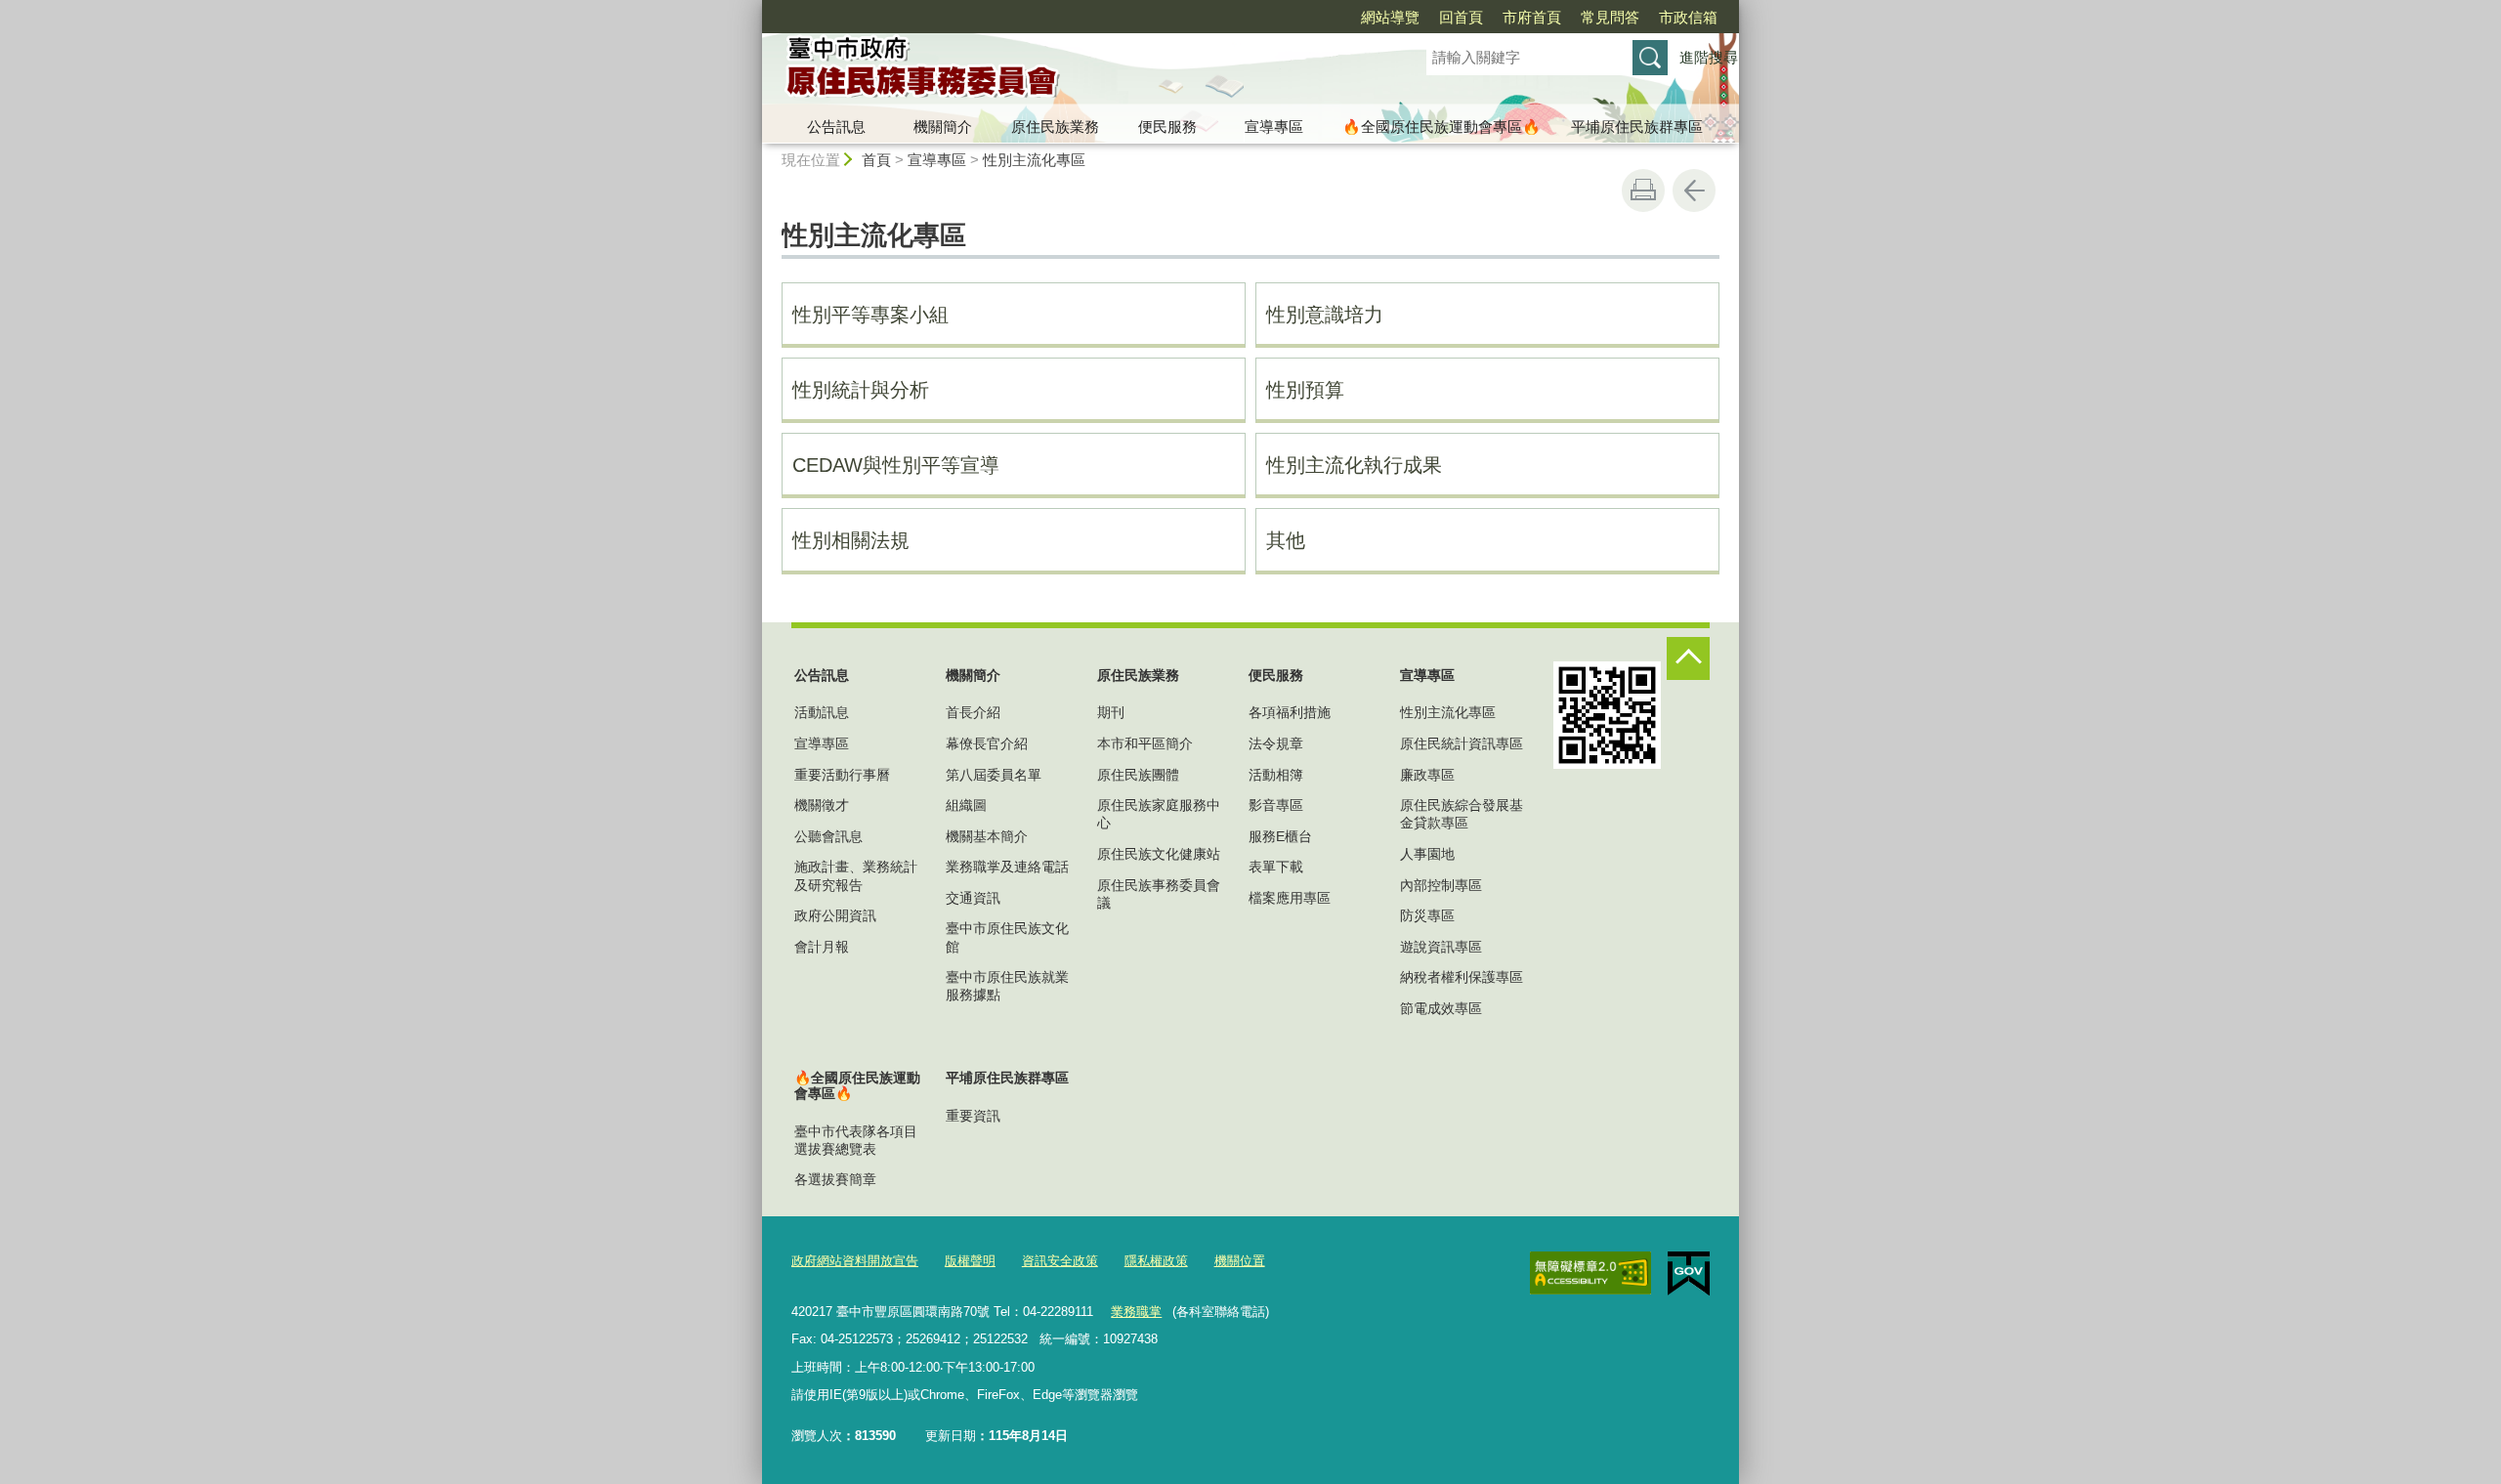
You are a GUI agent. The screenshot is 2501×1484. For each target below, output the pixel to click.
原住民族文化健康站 (1159, 854)
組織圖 (966, 805)
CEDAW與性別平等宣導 (896, 465)
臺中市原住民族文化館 (1007, 937)
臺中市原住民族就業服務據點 (1007, 986)
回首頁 (1461, 17)
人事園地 (1427, 854)
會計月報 (822, 947)
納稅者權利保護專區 (1462, 977)
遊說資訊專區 (1441, 947)
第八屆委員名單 (994, 775)
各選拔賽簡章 (835, 1179)
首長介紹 (973, 712)
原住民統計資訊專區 (1462, 743)
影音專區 (1276, 805)
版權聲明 (970, 1261)
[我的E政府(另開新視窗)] (1689, 1274)
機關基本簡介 (987, 836)
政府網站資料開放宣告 (855, 1261)
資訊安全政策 (1060, 1261)
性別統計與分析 (861, 390)
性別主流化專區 (1034, 160)
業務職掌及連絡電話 (1007, 867)
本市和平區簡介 (1145, 743)
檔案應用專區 (1290, 898)
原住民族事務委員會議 (1159, 894)
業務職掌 (1136, 1312)
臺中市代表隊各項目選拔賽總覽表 (856, 1140)
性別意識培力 (1325, 315)
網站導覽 (1390, 17)
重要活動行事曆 (842, 775)
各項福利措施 (1290, 712)
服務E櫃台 (1280, 836)
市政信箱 (1688, 17)
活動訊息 (822, 712)
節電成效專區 (1441, 1008)
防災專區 (1427, 915)
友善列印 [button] (1643, 191)
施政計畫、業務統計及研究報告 (856, 875)
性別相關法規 (851, 540)
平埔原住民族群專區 (1637, 127)
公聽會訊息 (828, 836)
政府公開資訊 (835, 915)
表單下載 (1276, 867)
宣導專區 (1274, 127)
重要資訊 (973, 1116)
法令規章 (1276, 743)
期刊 (1111, 712)
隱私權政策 (1156, 1261)
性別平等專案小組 (870, 315)
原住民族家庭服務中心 (1159, 814)
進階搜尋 (1709, 57)
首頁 (876, 160)
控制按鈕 (1688, 658)
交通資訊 (973, 898)
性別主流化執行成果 (1354, 465)
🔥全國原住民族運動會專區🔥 (1441, 127)
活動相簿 (1276, 775)
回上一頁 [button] (1694, 191)
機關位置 (1240, 1261)
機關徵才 (822, 805)
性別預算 (1305, 390)
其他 (1286, 540)
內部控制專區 (1441, 885)
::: (753, 8)
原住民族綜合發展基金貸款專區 (1462, 814)
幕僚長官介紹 (987, 743)
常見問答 (1610, 17)
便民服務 (1167, 127)
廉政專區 (1427, 775)
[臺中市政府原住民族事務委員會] (1071, 71)
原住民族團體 (1138, 775)
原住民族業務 (1055, 127)
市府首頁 (1532, 17)
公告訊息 (836, 127)
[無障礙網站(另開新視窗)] (1590, 1273)
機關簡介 (943, 127)
